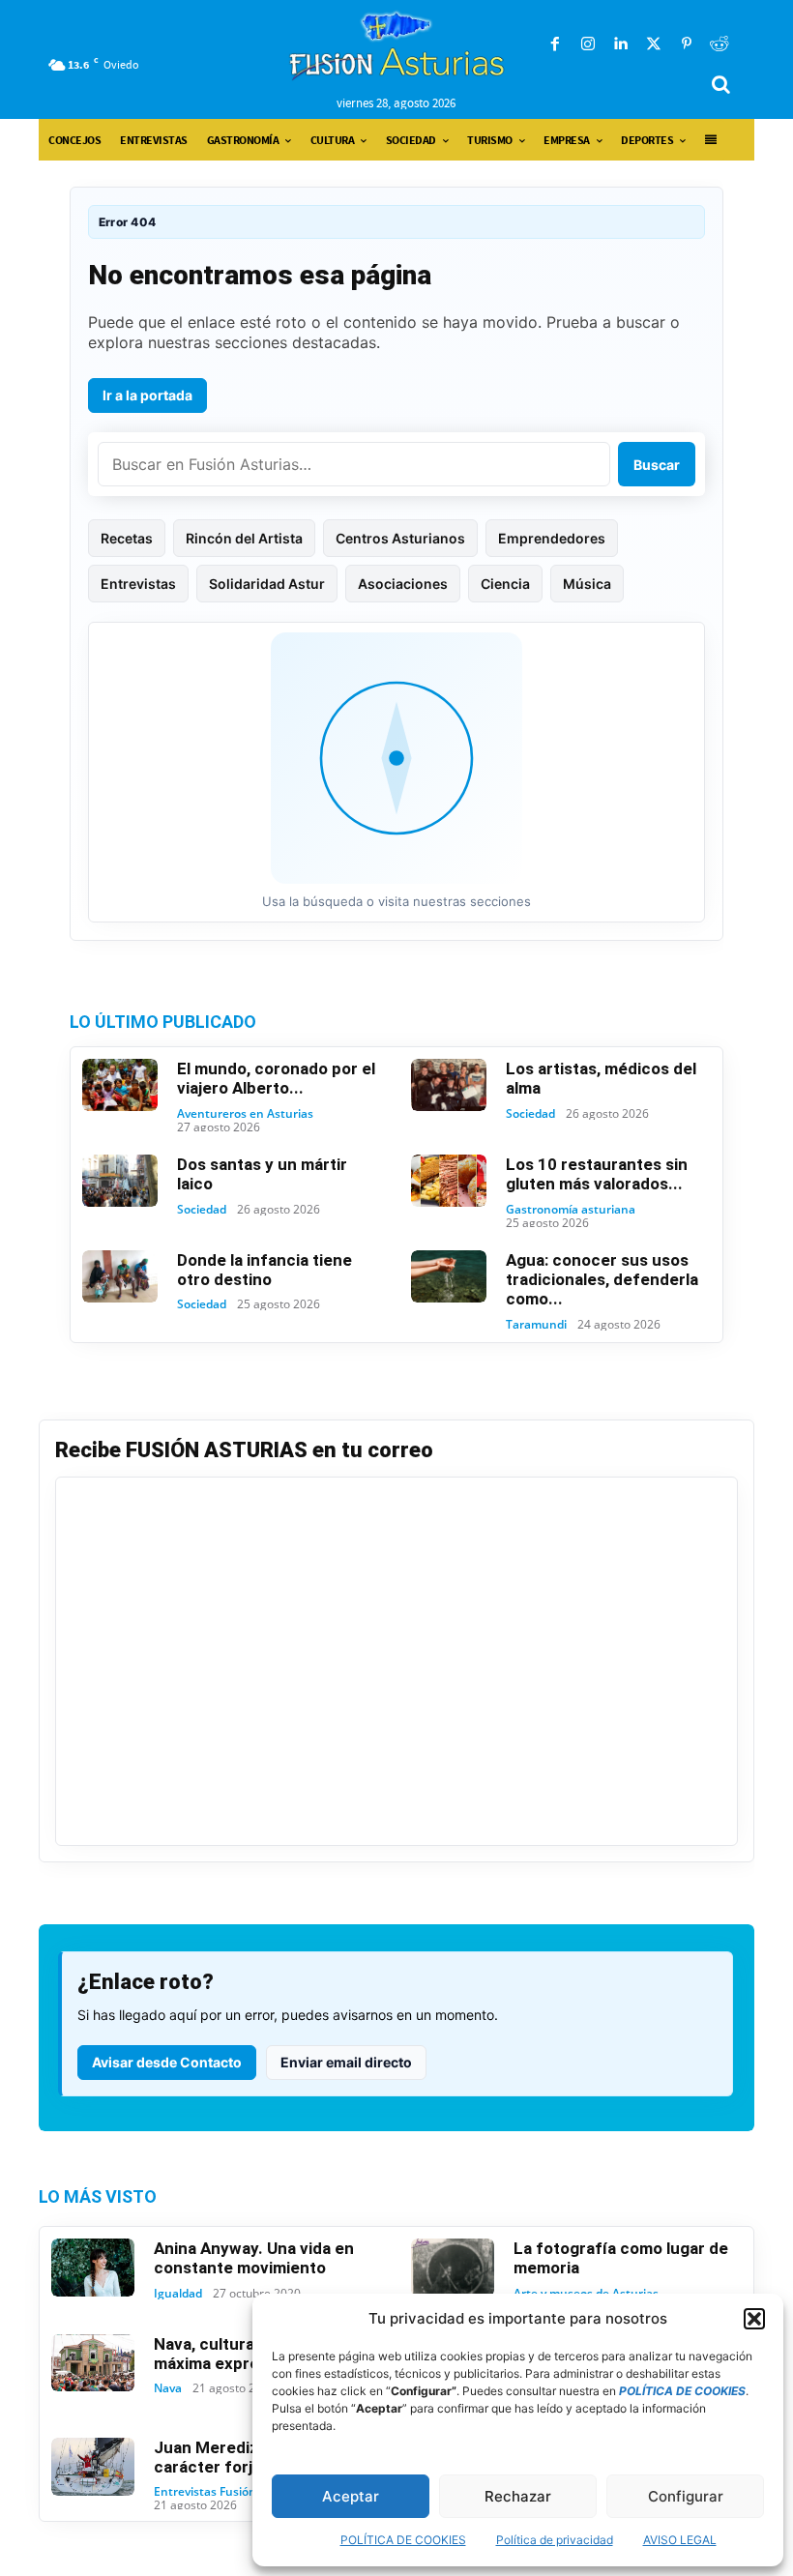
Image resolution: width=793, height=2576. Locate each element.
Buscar (657, 465)
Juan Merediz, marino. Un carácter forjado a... (250, 2457)
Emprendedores (552, 538)
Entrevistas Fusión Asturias (230, 2492)
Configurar (686, 2496)
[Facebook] (555, 44)
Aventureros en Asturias (245, 1114)
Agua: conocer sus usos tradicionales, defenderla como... (602, 1280)
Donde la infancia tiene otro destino (264, 1270)
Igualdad (178, 2294)
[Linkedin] (621, 44)
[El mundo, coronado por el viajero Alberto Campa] (120, 1085)
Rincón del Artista (244, 538)
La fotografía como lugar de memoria (621, 2258)
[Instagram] (588, 44)
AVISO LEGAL (680, 2540)
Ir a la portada (147, 395)
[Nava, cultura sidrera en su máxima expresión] (93, 2363)
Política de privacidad (555, 2540)
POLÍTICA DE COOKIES (403, 2540)
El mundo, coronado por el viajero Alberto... (276, 1078)
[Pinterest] (687, 44)
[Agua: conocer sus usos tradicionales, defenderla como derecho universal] (449, 1276)
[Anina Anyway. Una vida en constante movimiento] (93, 2268)
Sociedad (530, 1114)
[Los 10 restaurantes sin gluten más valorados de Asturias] (449, 1181)
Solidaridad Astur (267, 584)
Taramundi (536, 1325)
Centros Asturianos (400, 538)
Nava (168, 2388)
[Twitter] (654, 44)
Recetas (127, 538)
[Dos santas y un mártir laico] (120, 1181)
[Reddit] (720, 44)
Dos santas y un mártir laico (262, 1174)
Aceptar (351, 2496)
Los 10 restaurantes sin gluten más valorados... (597, 1174)
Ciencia (505, 584)
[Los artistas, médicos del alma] (449, 1085)
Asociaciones (403, 584)
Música (587, 584)
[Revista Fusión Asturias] (397, 46)
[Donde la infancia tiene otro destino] (120, 1276)
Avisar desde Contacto (167, 2062)
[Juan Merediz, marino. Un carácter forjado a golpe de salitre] (93, 2467)
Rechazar (518, 2496)
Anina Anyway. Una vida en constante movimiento (254, 2258)
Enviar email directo (346, 2062)
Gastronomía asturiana (571, 1210)
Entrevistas (138, 584)
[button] (754, 2319)
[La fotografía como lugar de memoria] (453, 2268)
